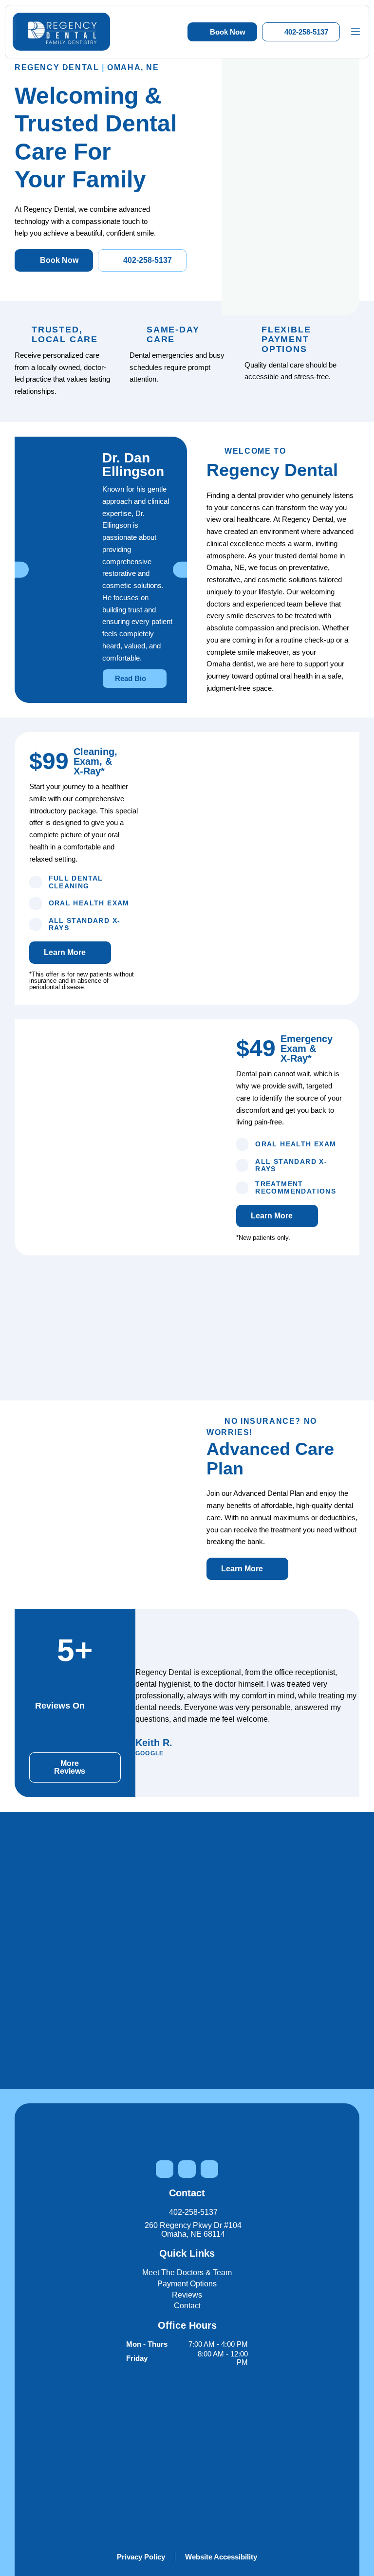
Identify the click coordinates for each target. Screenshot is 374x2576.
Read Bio (131, 678)
